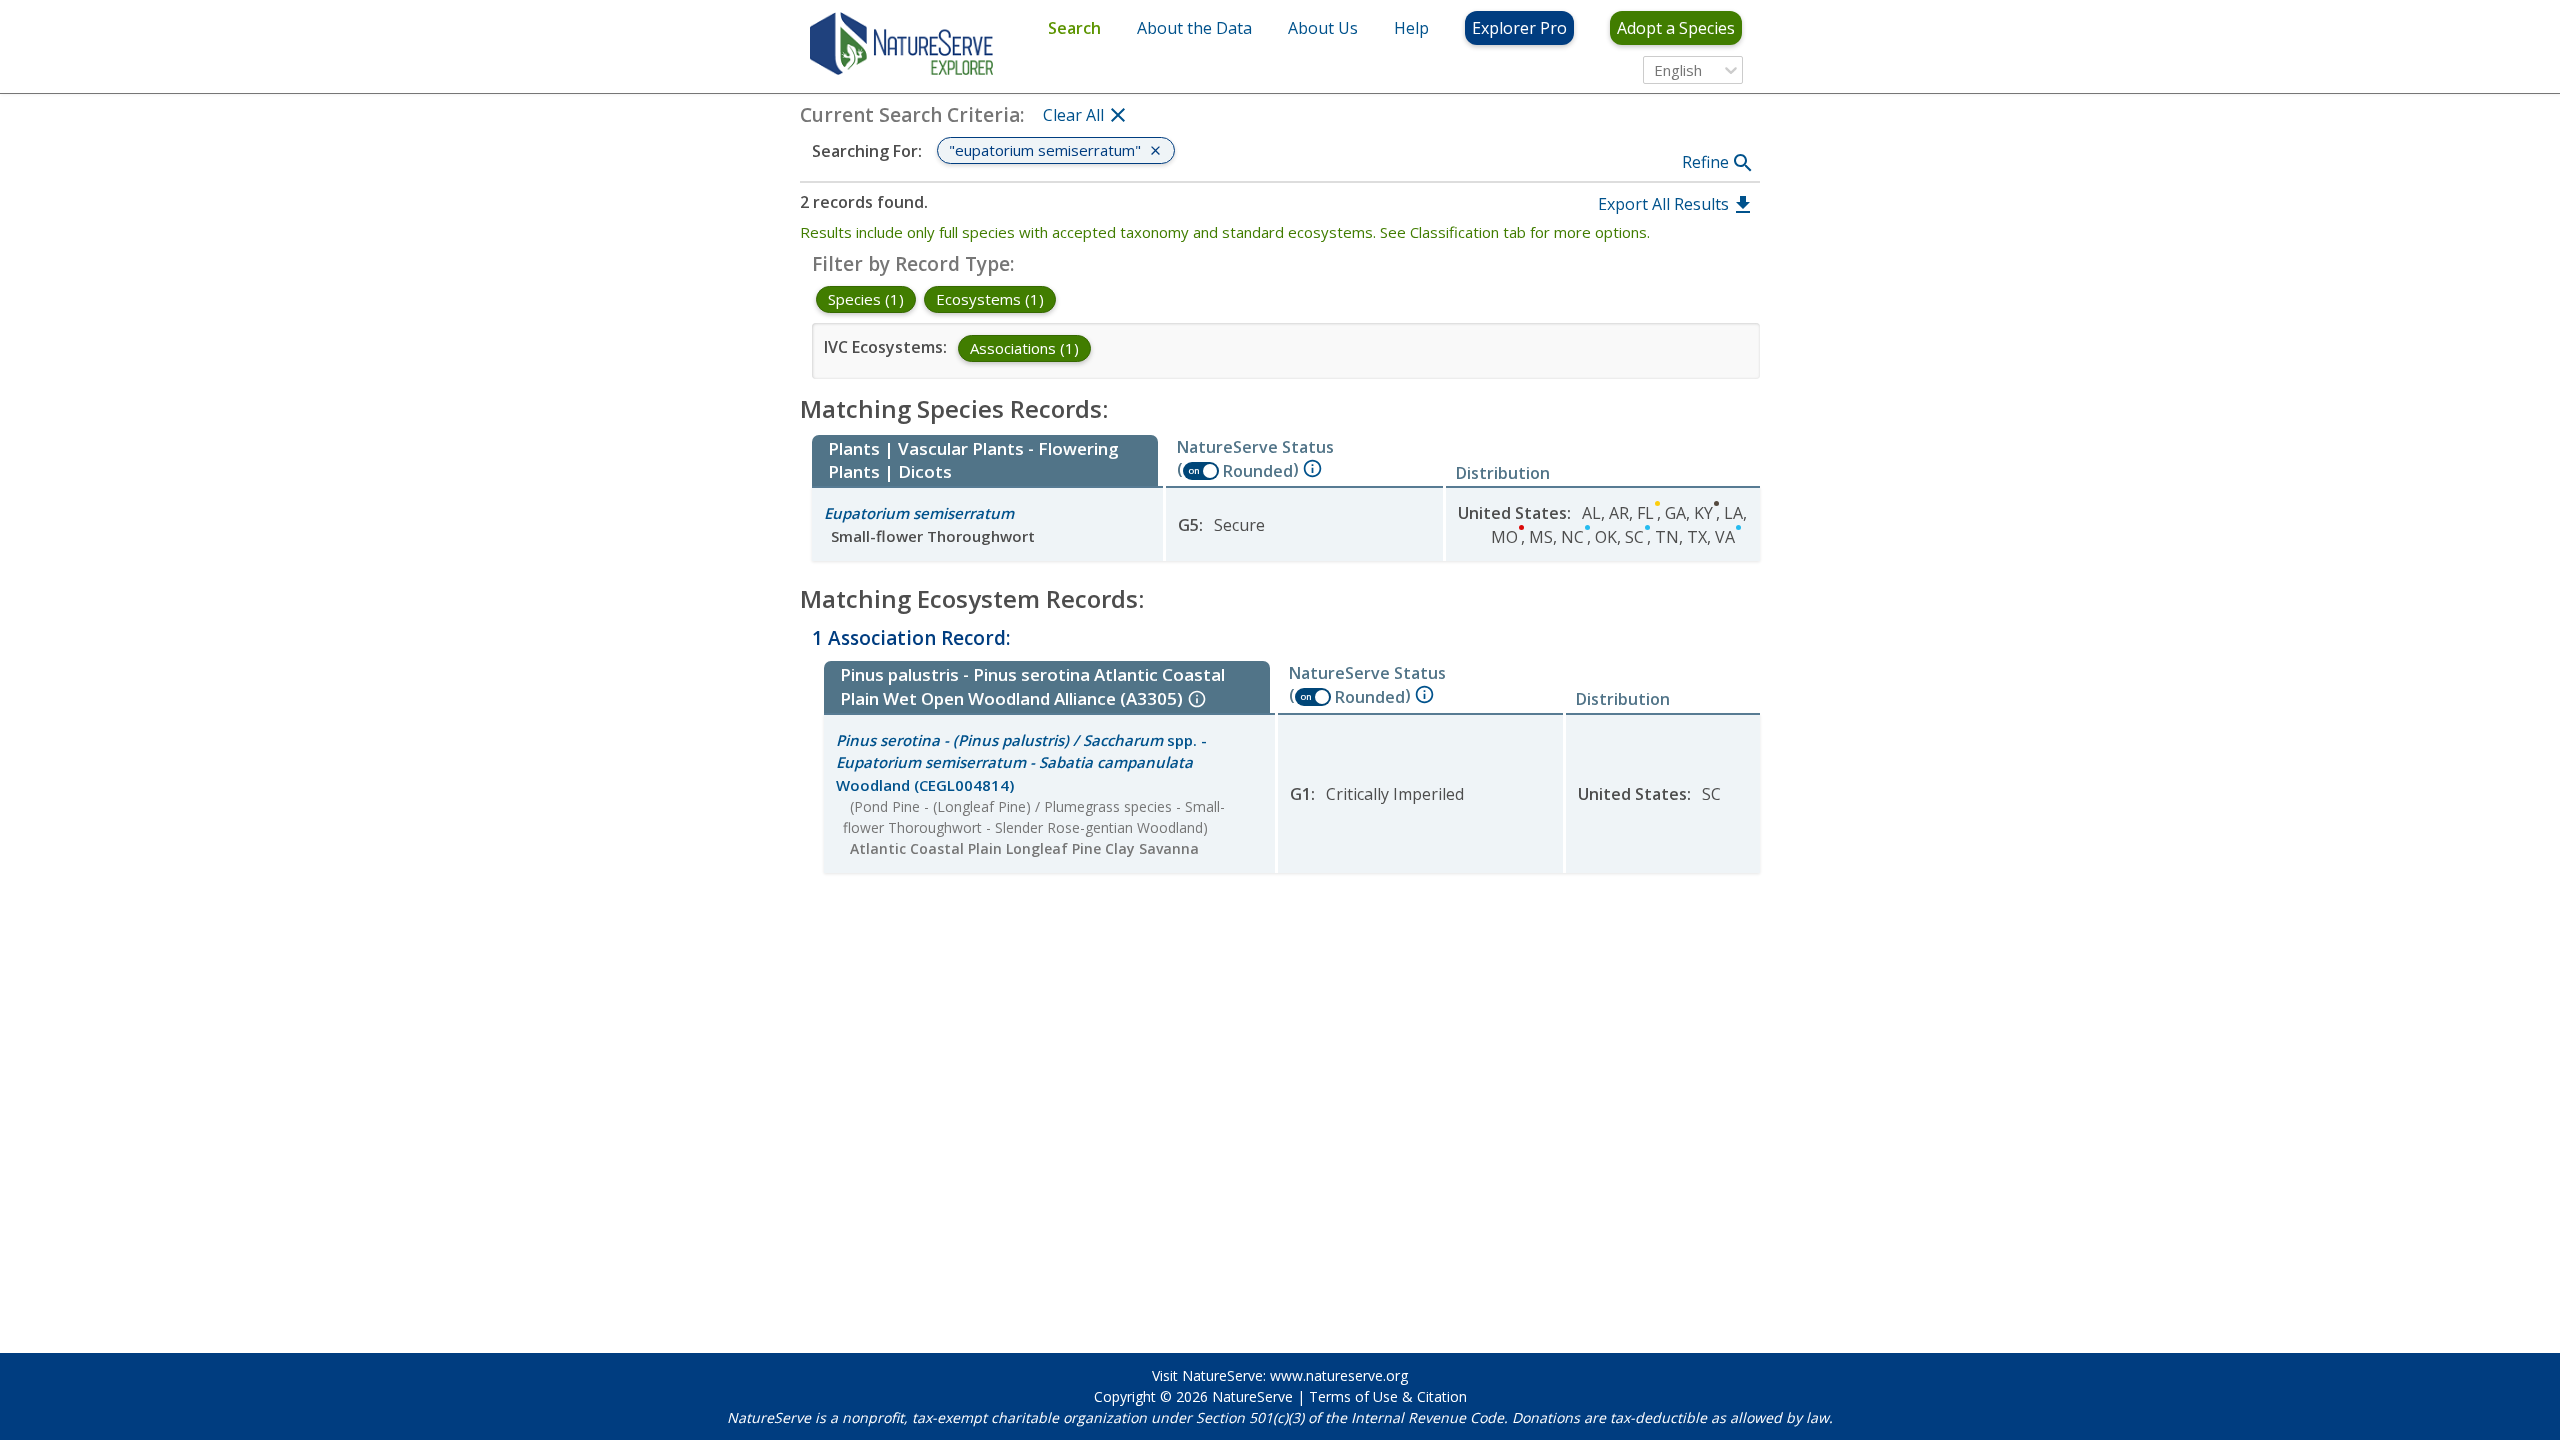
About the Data (1194, 28)
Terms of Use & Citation (1388, 1396)
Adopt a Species (1676, 28)
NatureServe (1252, 1396)
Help (1411, 28)
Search (1074, 28)
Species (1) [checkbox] (866, 299)
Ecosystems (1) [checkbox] (990, 299)
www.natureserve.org (1339, 1375)
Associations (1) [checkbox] (1024, 348)
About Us (1323, 28)
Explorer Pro (1519, 28)
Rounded (1258, 471)
